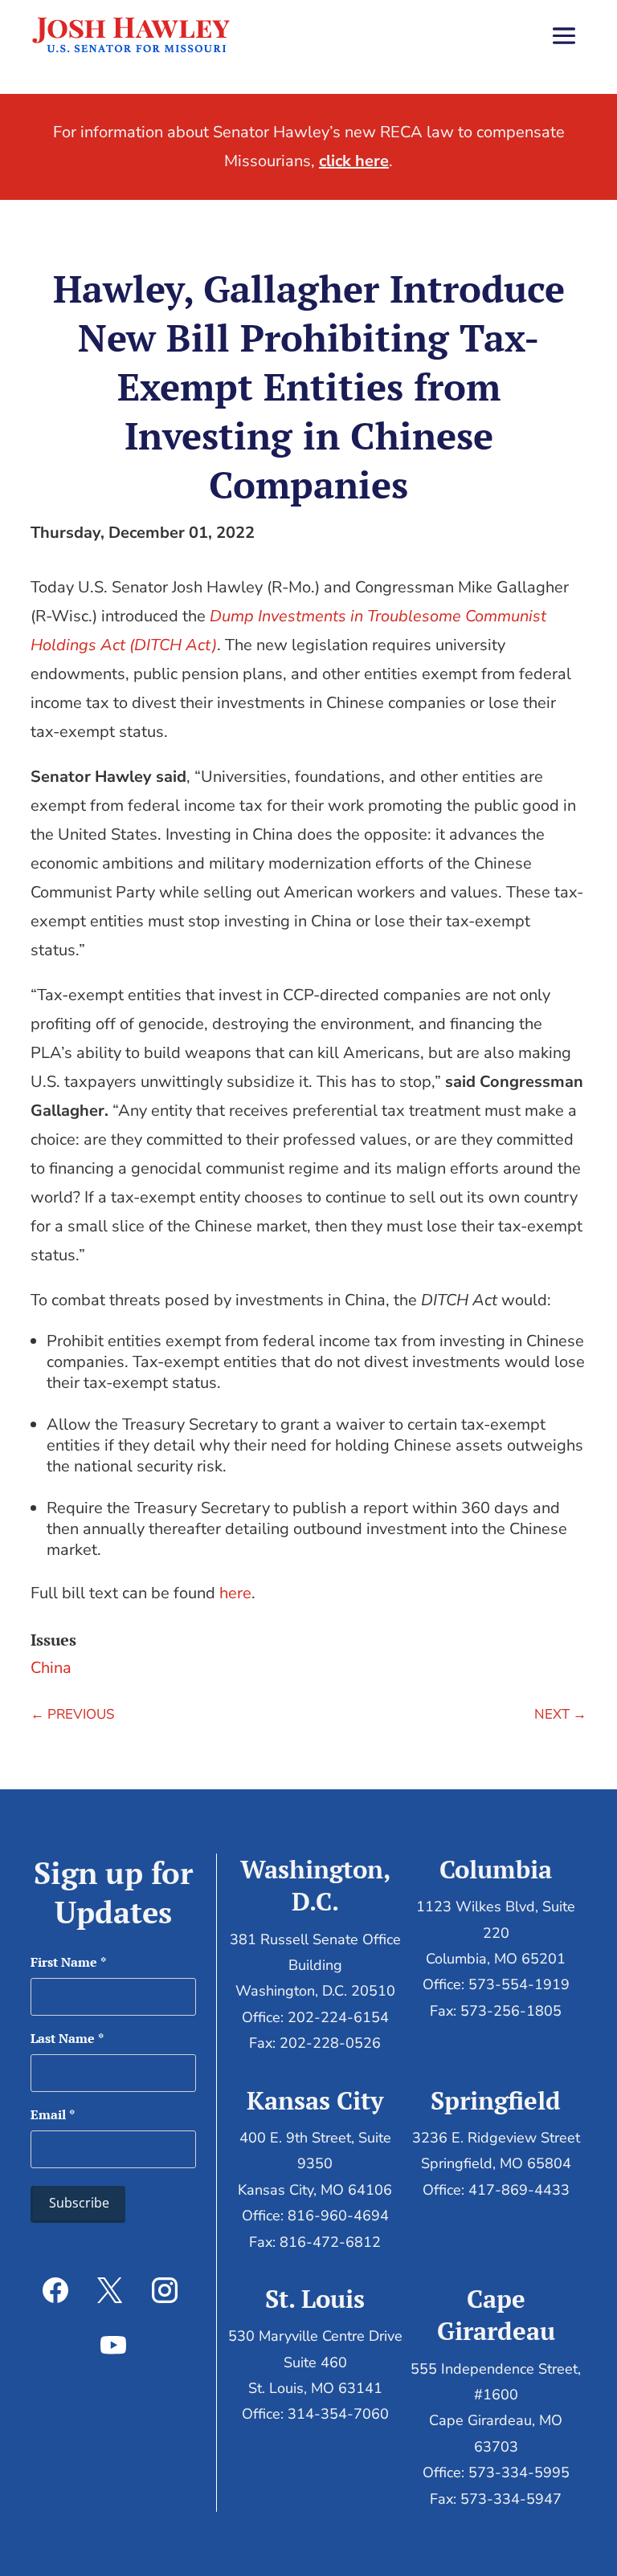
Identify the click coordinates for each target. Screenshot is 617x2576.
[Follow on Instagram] (165, 2290)
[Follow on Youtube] (113, 2345)
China (51, 1668)
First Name (68, 1962)
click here (354, 161)
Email (53, 2114)
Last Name (67, 2038)
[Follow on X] (110, 2290)
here (235, 1593)
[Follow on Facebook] (55, 2290)
